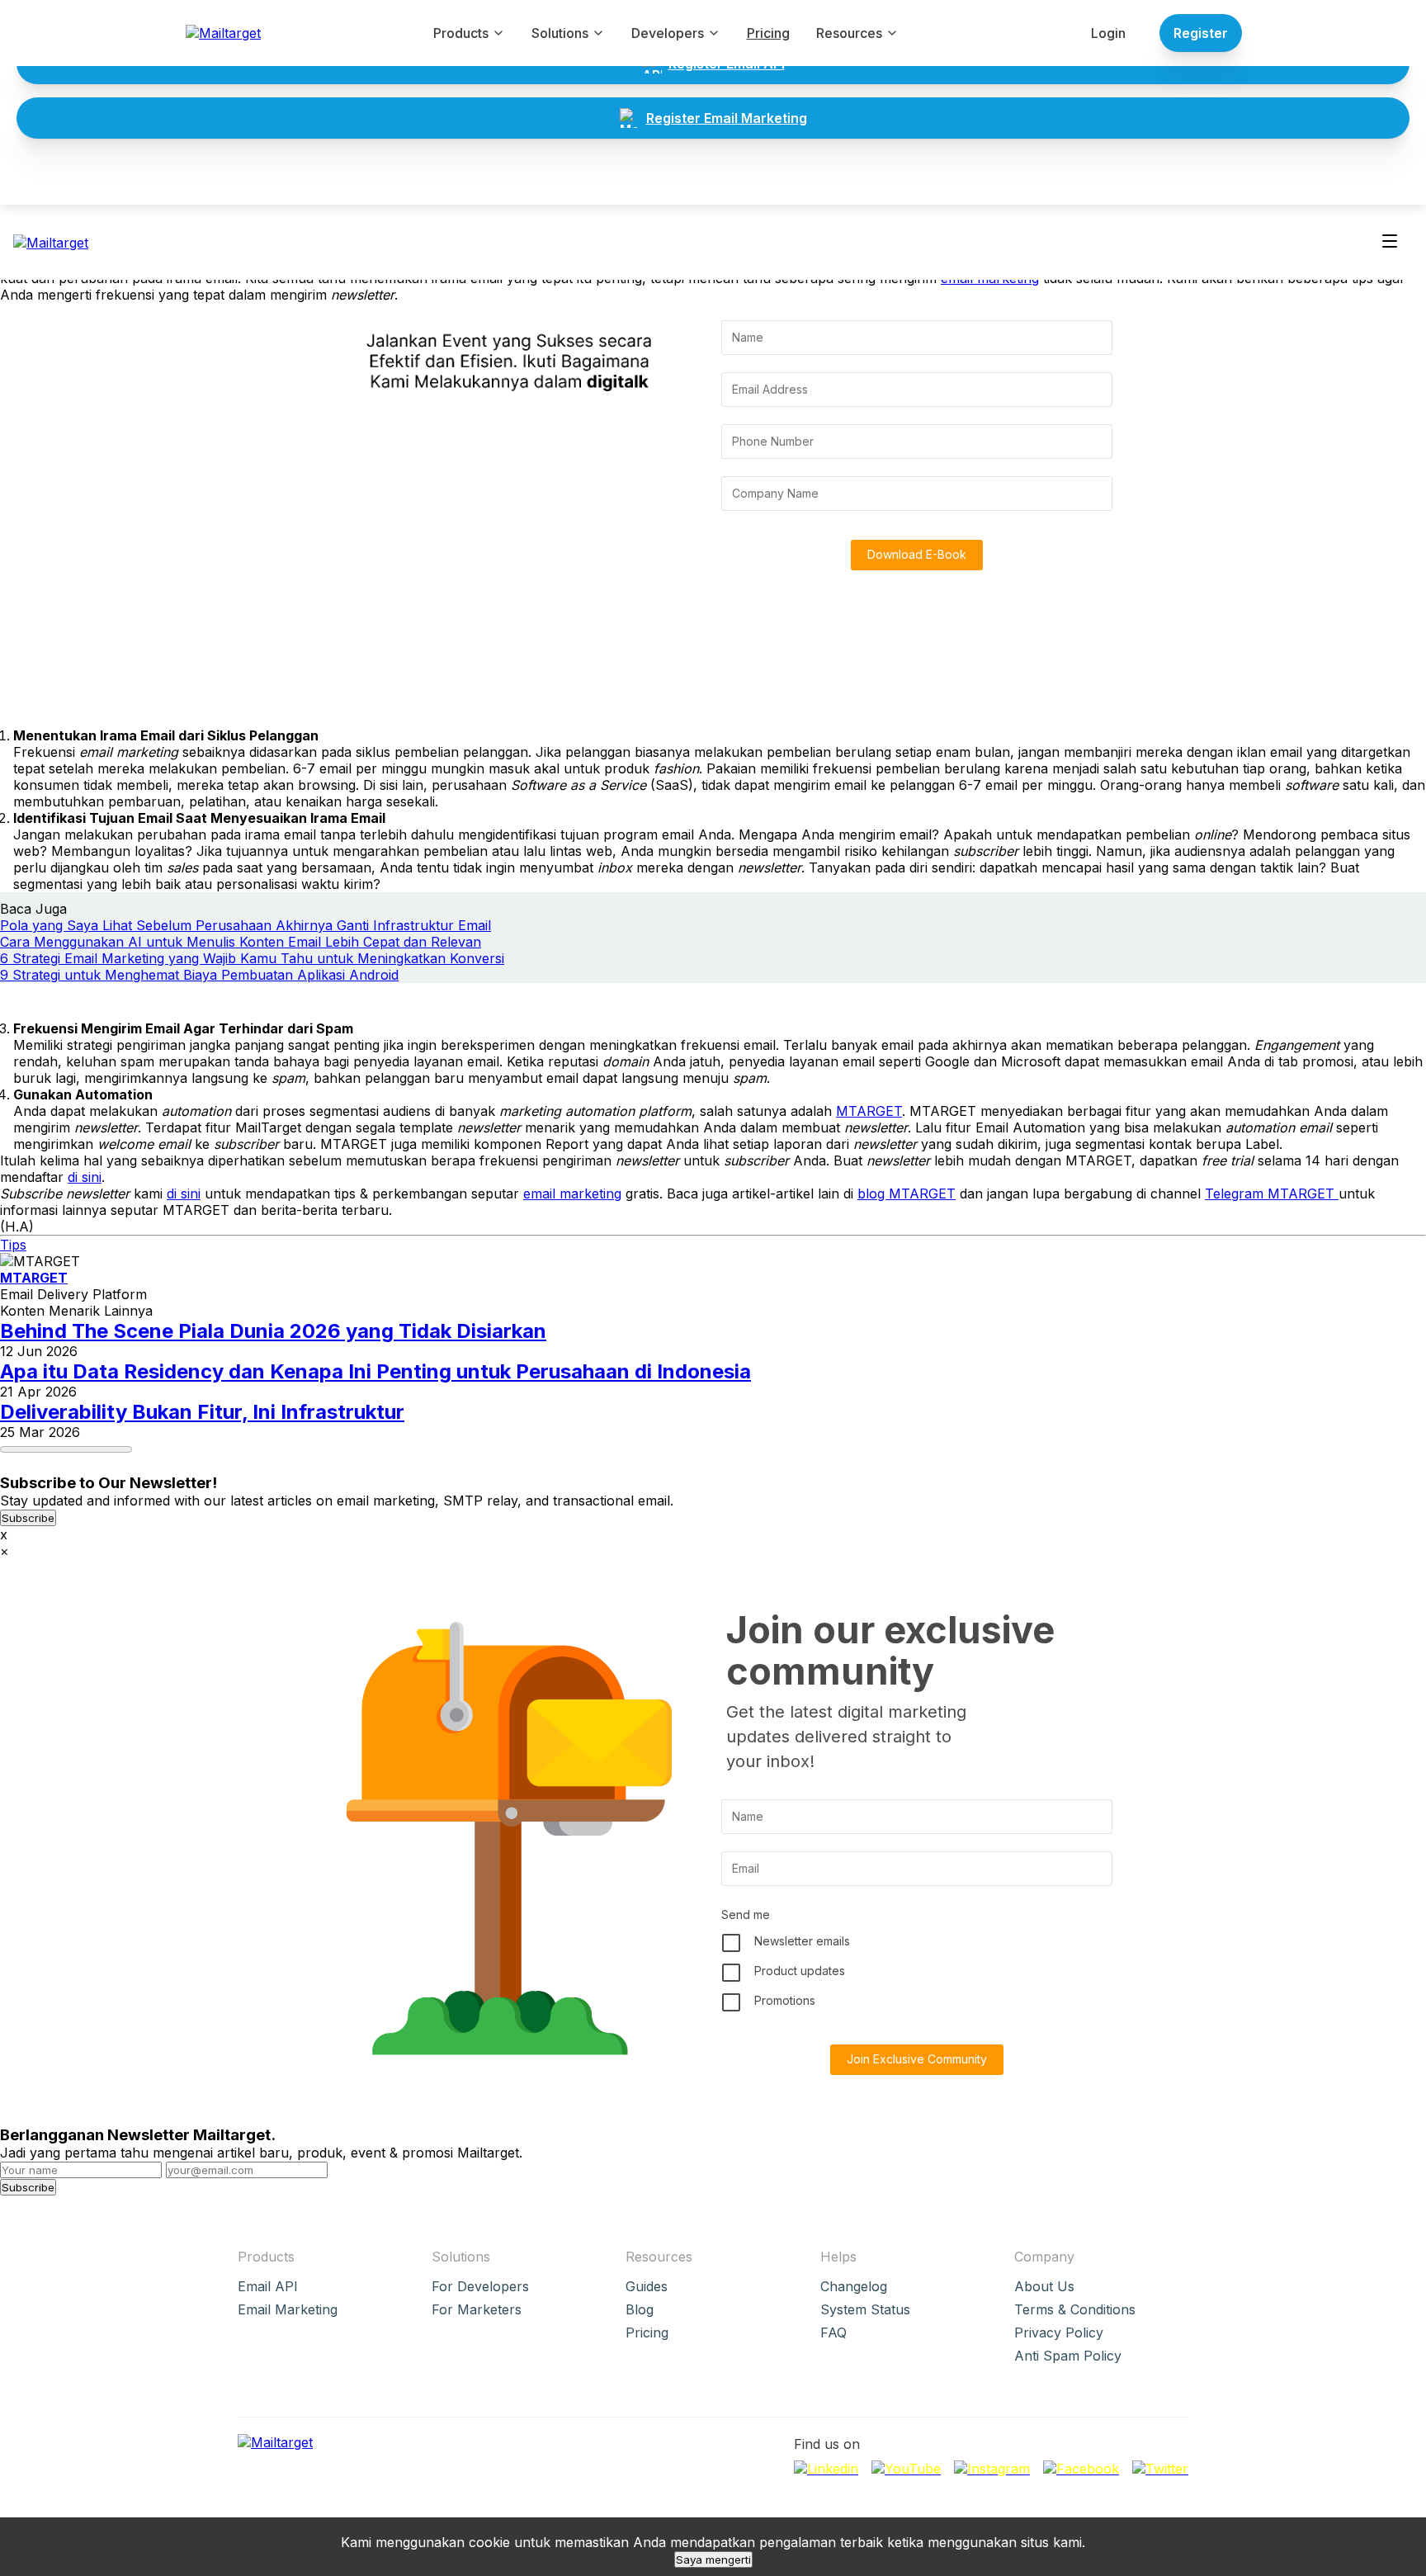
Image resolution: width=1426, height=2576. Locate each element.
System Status (865, 2309)
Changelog (854, 2286)
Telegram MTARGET (1272, 1193)
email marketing (572, 1193)
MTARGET (869, 1111)
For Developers (480, 2286)
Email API (268, 2286)
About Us (1044, 2286)
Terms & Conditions (1075, 2309)
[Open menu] (1390, 242)
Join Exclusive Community (917, 2059)
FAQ (833, 2333)
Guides (647, 2286)
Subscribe (28, 1518)
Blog (640, 2309)
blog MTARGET (907, 1193)
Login (1108, 33)
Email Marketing (288, 2309)
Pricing (768, 33)
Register (1201, 33)
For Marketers (477, 2309)
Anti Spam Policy (1068, 2356)
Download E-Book (917, 554)
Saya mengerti (713, 2559)
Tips (13, 1245)
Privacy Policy (1059, 2333)
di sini (85, 1177)
